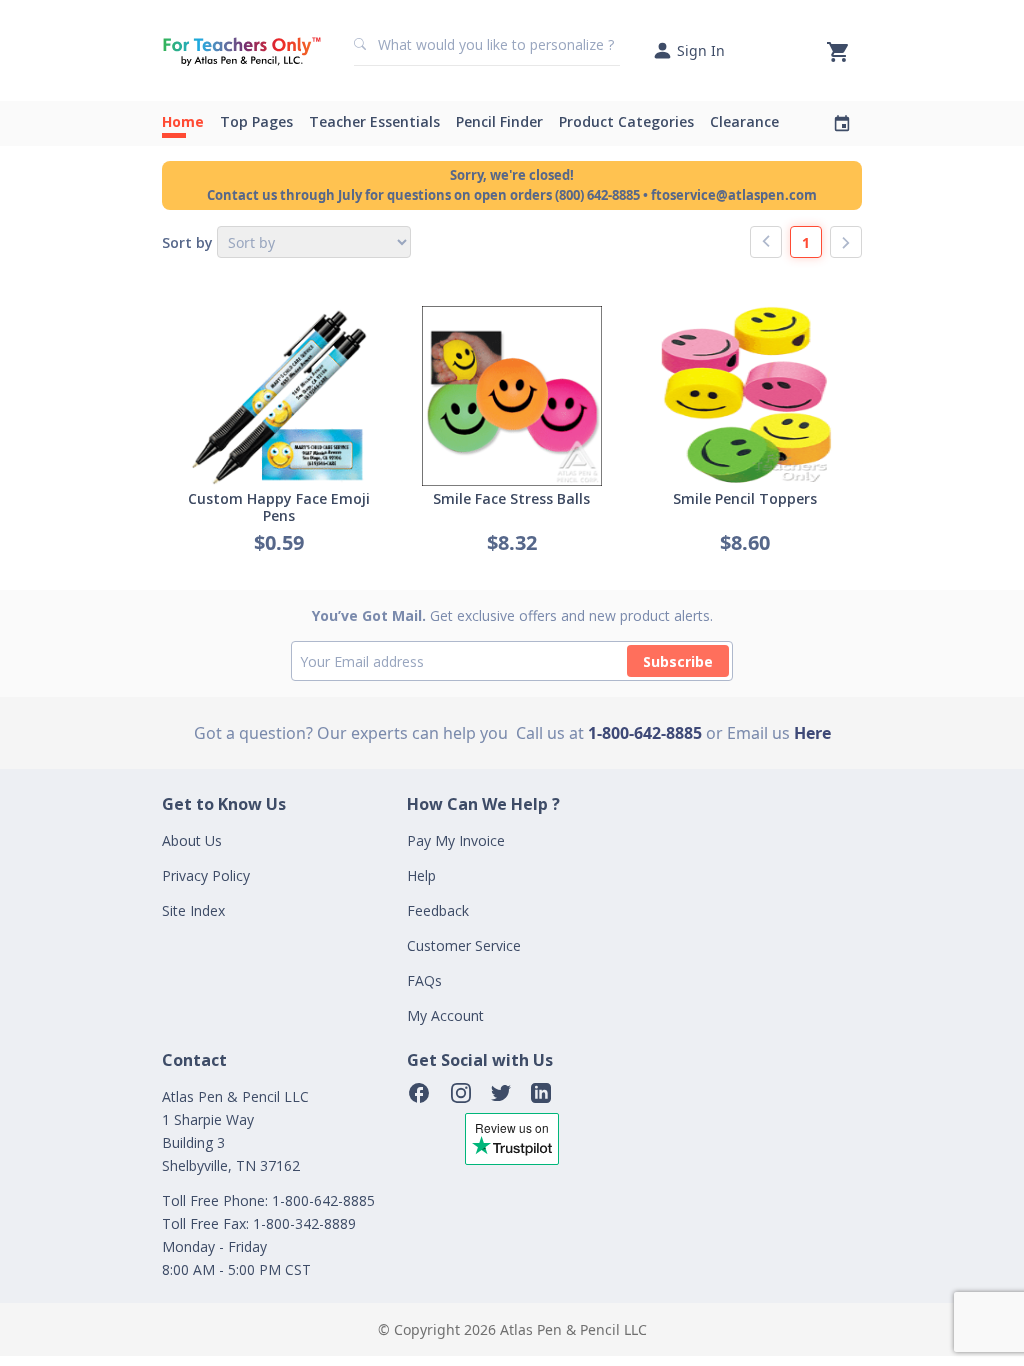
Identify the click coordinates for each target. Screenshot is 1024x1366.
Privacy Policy (206, 875)
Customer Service (464, 945)
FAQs (424, 980)
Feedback (438, 910)
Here (812, 733)
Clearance (744, 121)
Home (183, 121)
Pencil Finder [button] (499, 121)
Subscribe (678, 661)
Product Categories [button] (626, 121)
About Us (192, 840)
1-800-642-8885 (645, 733)
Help (421, 875)
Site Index (193, 910)
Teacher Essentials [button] (374, 121)
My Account (445, 1015)
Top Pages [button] (256, 121)
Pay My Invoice (456, 840)
